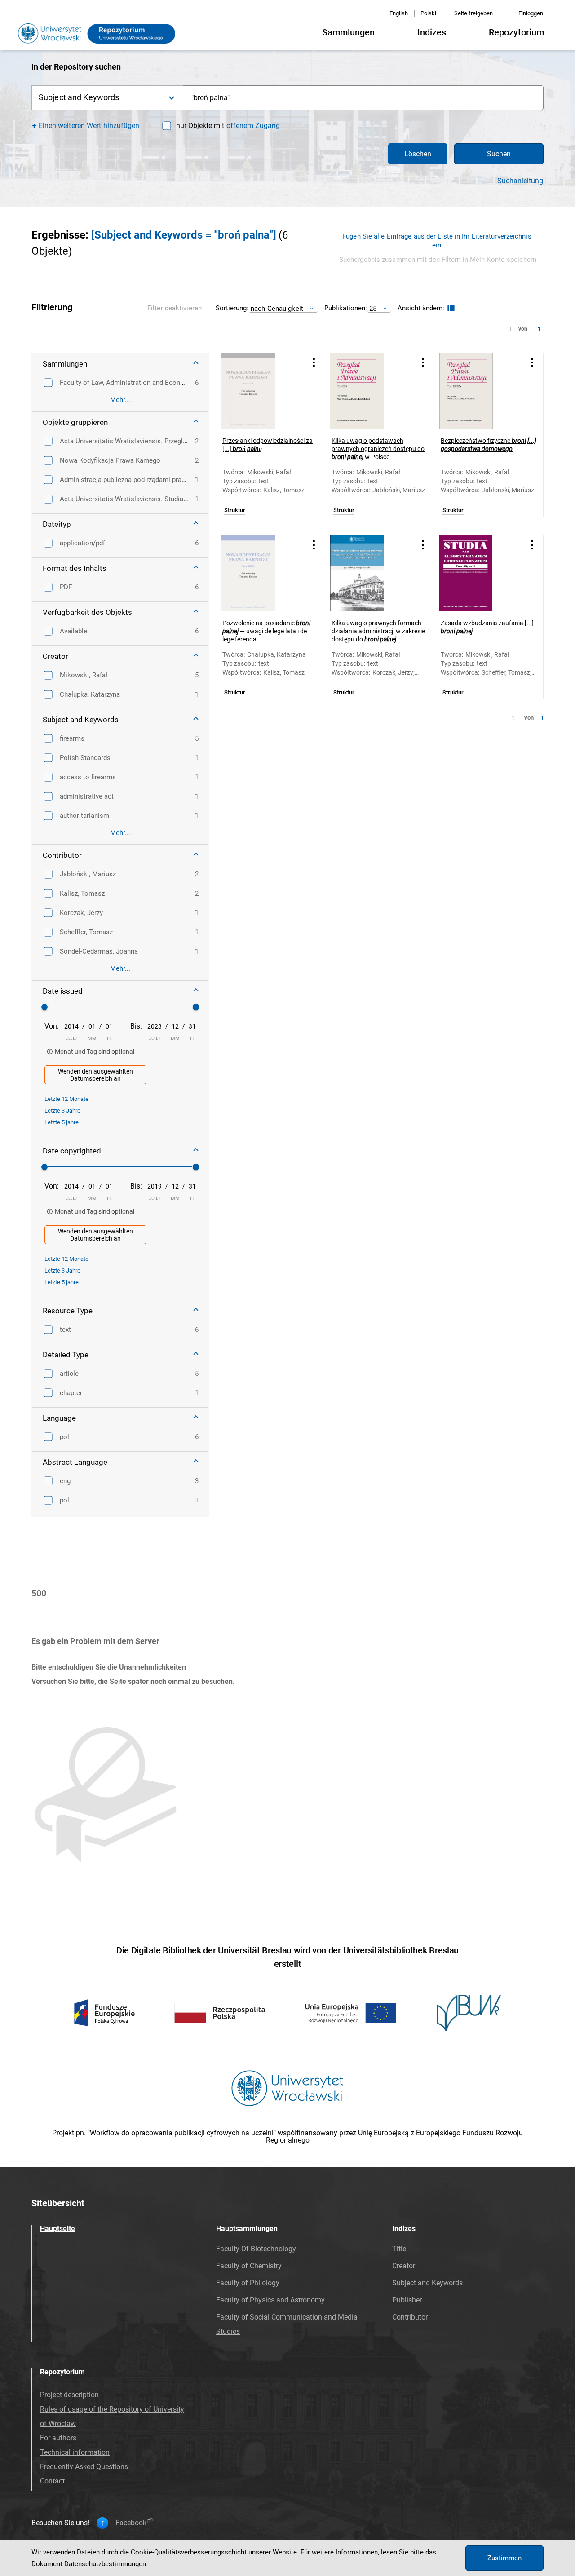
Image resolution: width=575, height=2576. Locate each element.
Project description (69, 2395)
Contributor (410, 2317)
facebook (131, 2523)
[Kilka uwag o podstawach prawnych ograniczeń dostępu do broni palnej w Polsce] (368, 391)
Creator (404, 2266)
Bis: (136, 1026)
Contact (52, 2481)
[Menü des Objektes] (314, 362)
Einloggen (531, 13)
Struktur (235, 510)
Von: (52, 1026)
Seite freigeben (473, 13)
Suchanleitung (520, 181)
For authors (58, 2438)
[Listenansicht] (450, 308)
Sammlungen (348, 32)
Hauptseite (57, 2229)
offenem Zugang (253, 126)
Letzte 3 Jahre (62, 1111)
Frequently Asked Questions (84, 2467)
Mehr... (120, 400)
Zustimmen (504, 2558)
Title (399, 2249)
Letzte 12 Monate (66, 1099)
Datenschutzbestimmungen (105, 2564)
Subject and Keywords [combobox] (79, 97)
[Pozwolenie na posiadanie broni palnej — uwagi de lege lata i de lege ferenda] (259, 573)
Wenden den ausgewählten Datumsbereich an (95, 1075)
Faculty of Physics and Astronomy (270, 2300)
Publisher (407, 2300)
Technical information (75, 2452)
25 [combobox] (373, 308)
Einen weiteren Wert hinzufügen (89, 126)
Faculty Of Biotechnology (256, 2249)
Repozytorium (516, 32)
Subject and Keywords (427, 2283)
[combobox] (363, 98)
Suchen (499, 154)
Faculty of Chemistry (249, 2266)
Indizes (432, 32)
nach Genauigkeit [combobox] (277, 308)
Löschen (418, 154)
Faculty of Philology (248, 2283)
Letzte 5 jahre (62, 1122)
